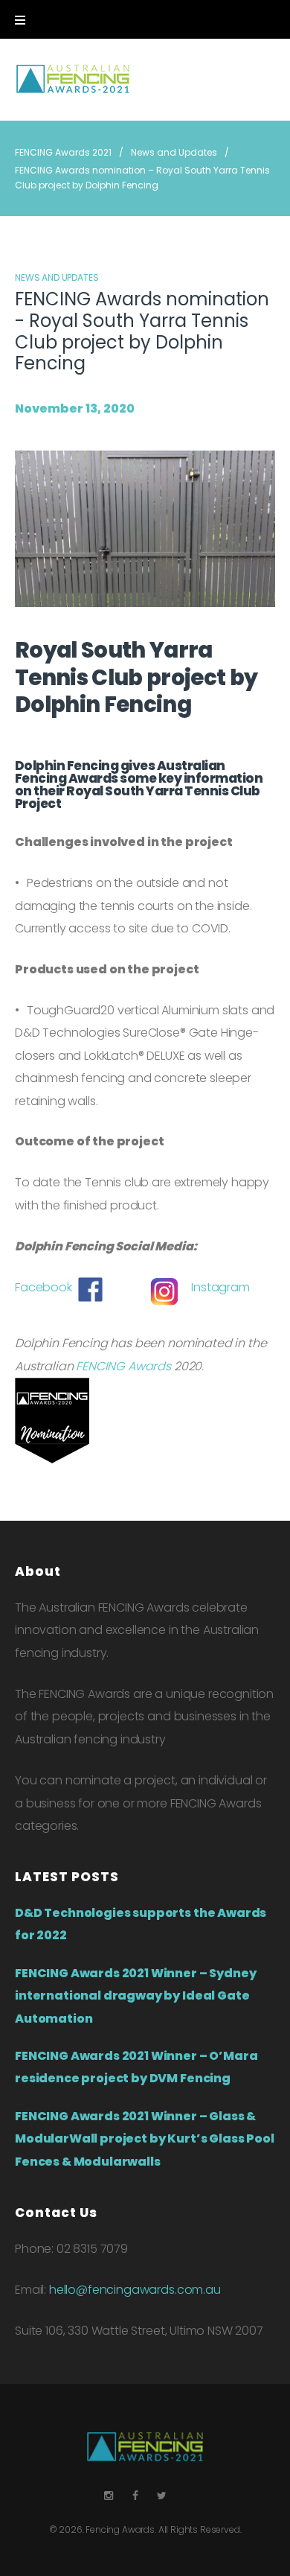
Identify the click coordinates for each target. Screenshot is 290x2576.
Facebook (43, 1287)
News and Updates (174, 152)
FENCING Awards (123, 1366)
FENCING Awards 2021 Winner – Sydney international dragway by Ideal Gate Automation (135, 1996)
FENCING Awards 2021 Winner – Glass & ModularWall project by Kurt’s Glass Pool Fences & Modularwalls (145, 2139)
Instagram (220, 1287)
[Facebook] (135, 2496)
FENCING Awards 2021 (63, 152)
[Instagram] (109, 2496)
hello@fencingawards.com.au (135, 2290)
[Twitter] (162, 2496)
